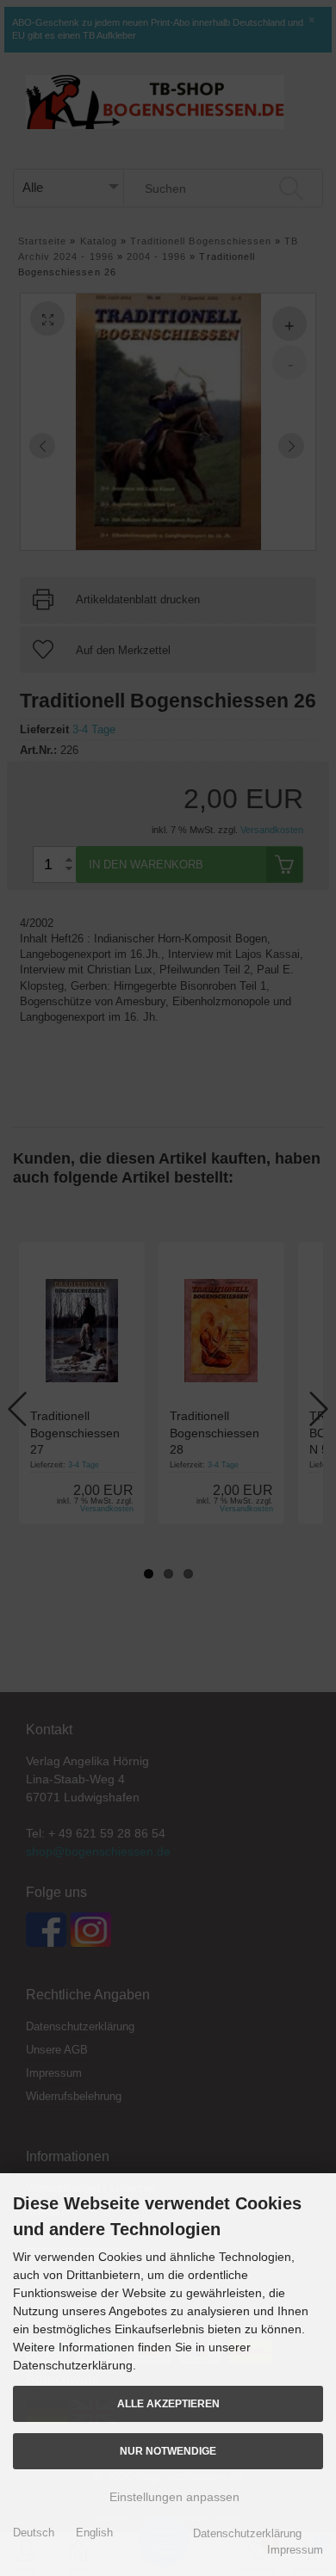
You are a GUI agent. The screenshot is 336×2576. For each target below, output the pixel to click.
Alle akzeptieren (168, 2403)
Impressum (295, 2550)
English (94, 2533)
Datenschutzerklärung (247, 2533)
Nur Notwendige (168, 2451)
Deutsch (34, 2533)
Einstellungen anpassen (173, 2497)
